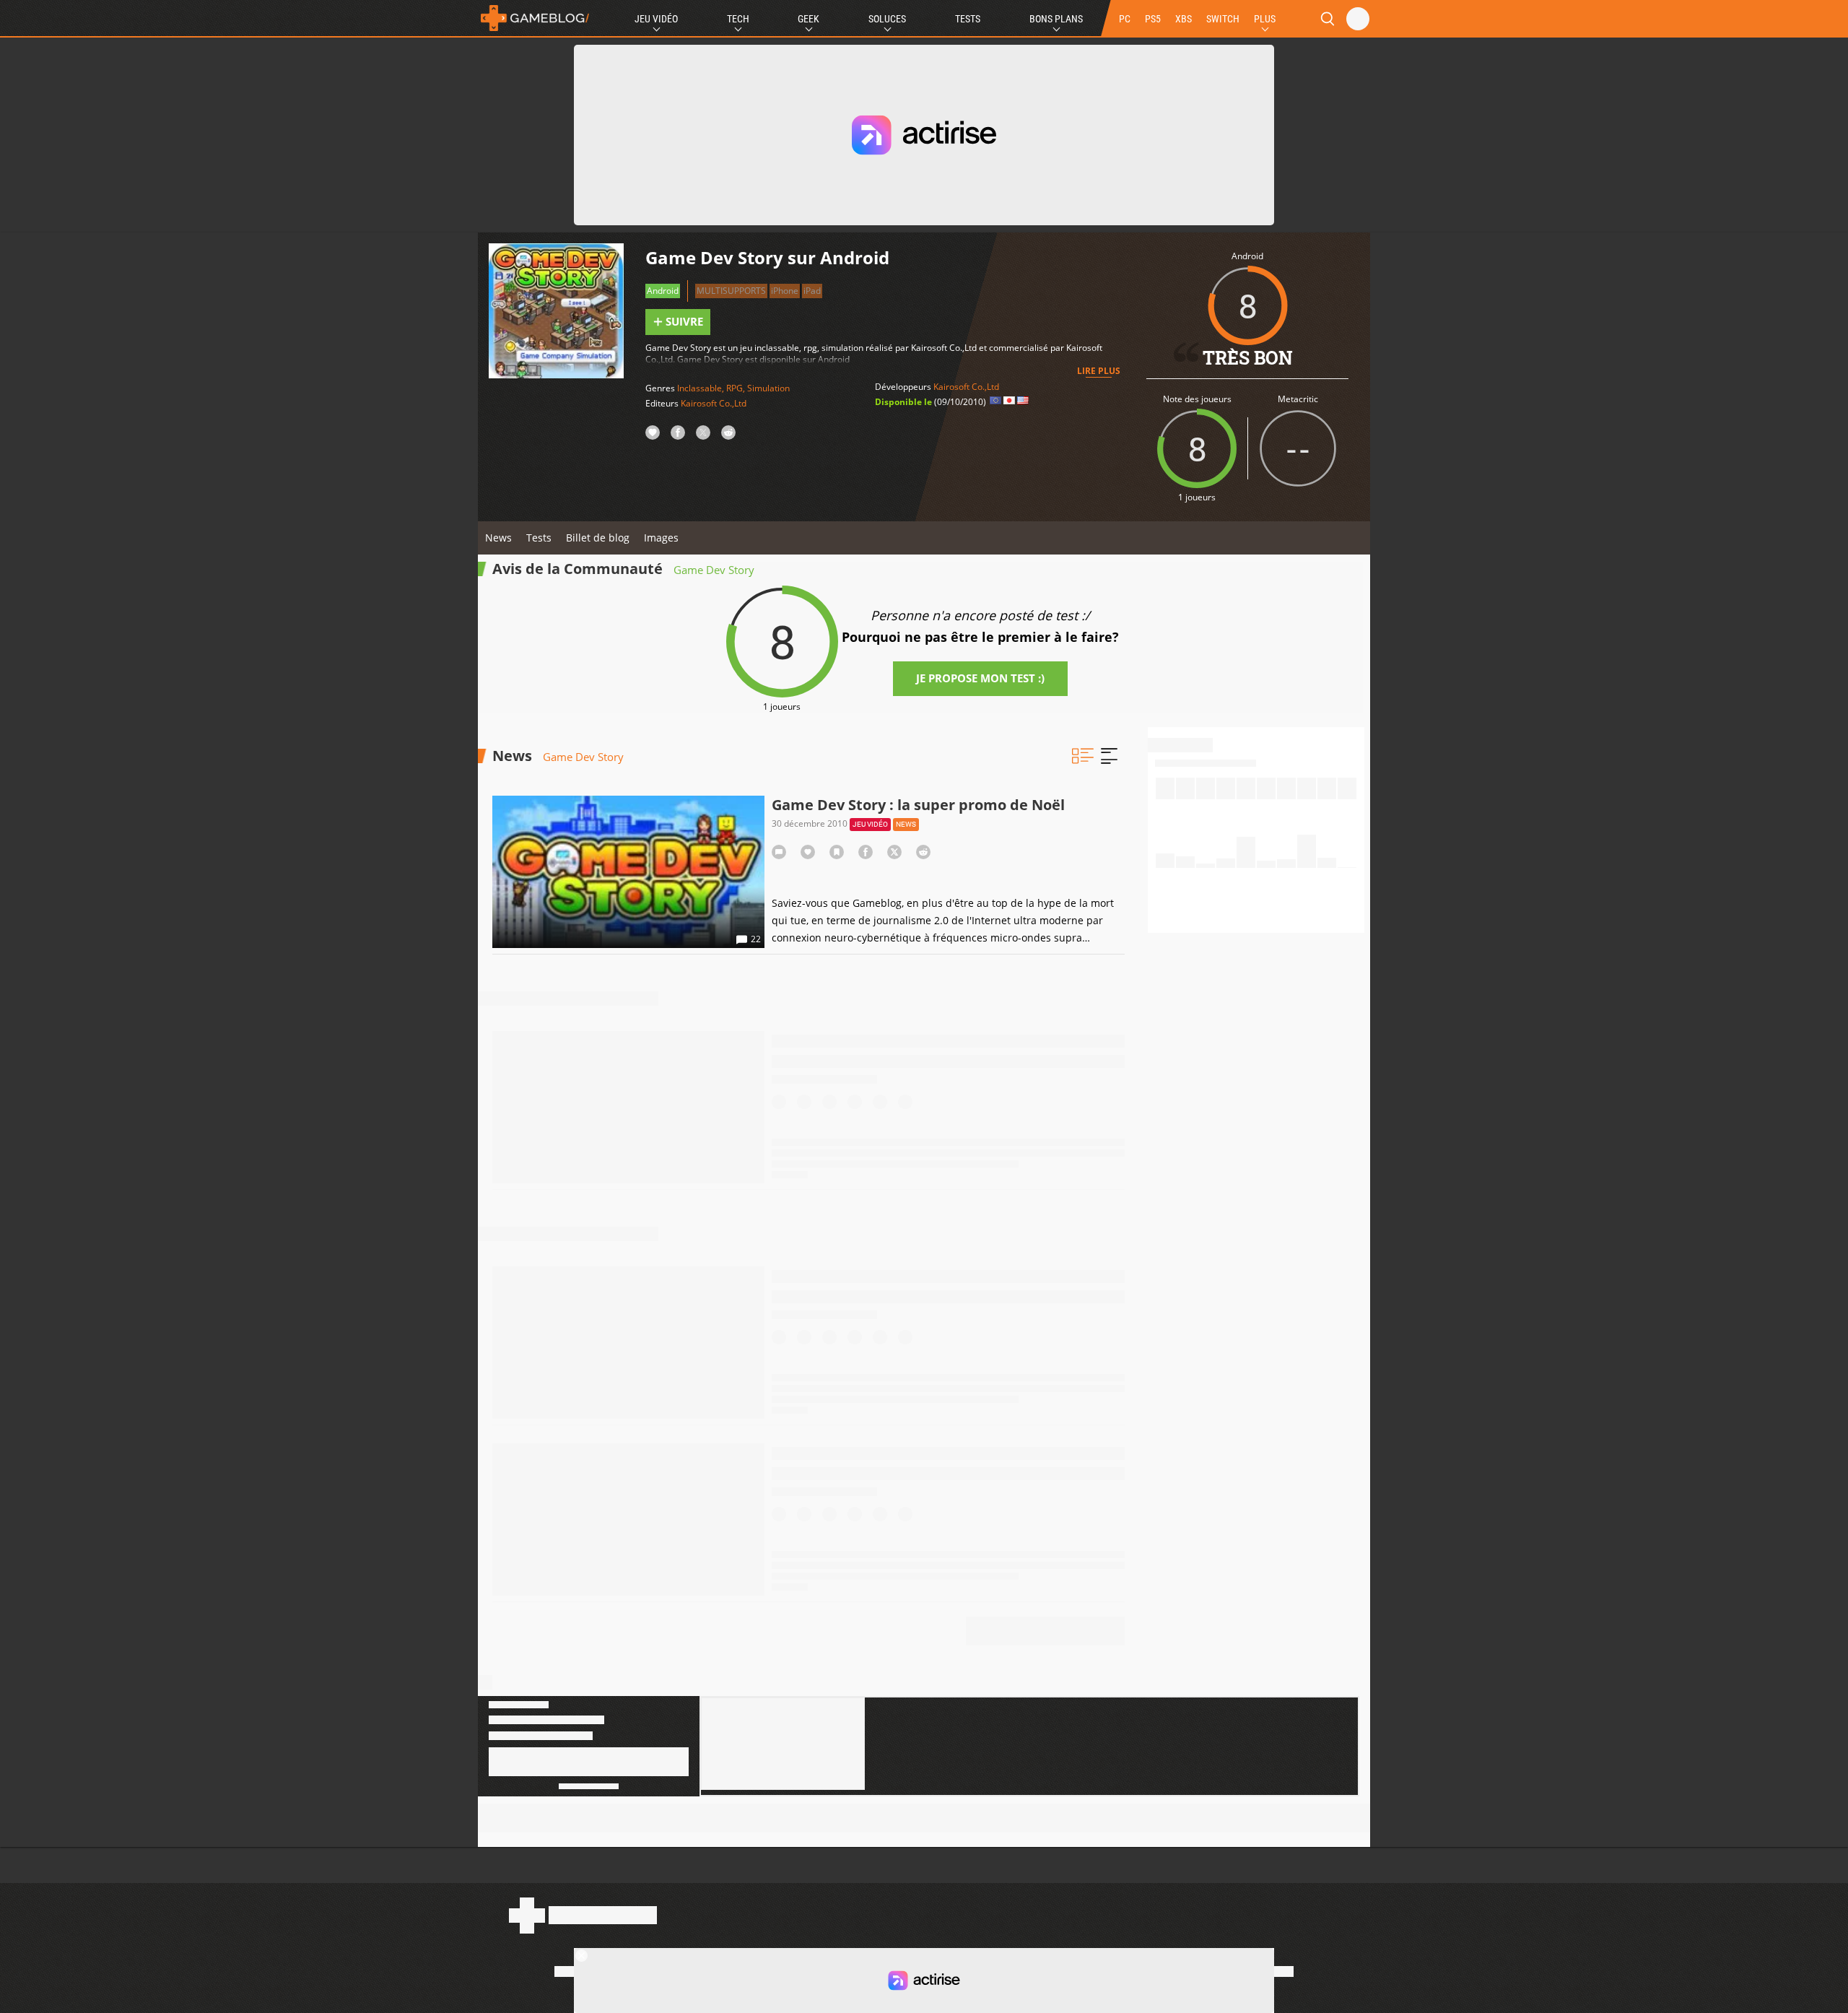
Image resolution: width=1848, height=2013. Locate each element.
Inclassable (699, 388)
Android (663, 291)
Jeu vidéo (870, 824)
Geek (808, 19)
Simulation (768, 388)
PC (1125, 19)
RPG (735, 388)
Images (661, 538)
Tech (738, 19)
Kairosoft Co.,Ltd (714, 403)
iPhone (785, 291)
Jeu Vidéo (656, 19)
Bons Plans (1056, 19)
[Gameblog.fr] (535, 18)
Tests (968, 19)
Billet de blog (598, 538)
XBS (1184, 19)
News (498, 538)
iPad (812, 291)
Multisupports (731, 291)
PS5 (1153, 19)
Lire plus (1099, 371)
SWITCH (1223, 19)
